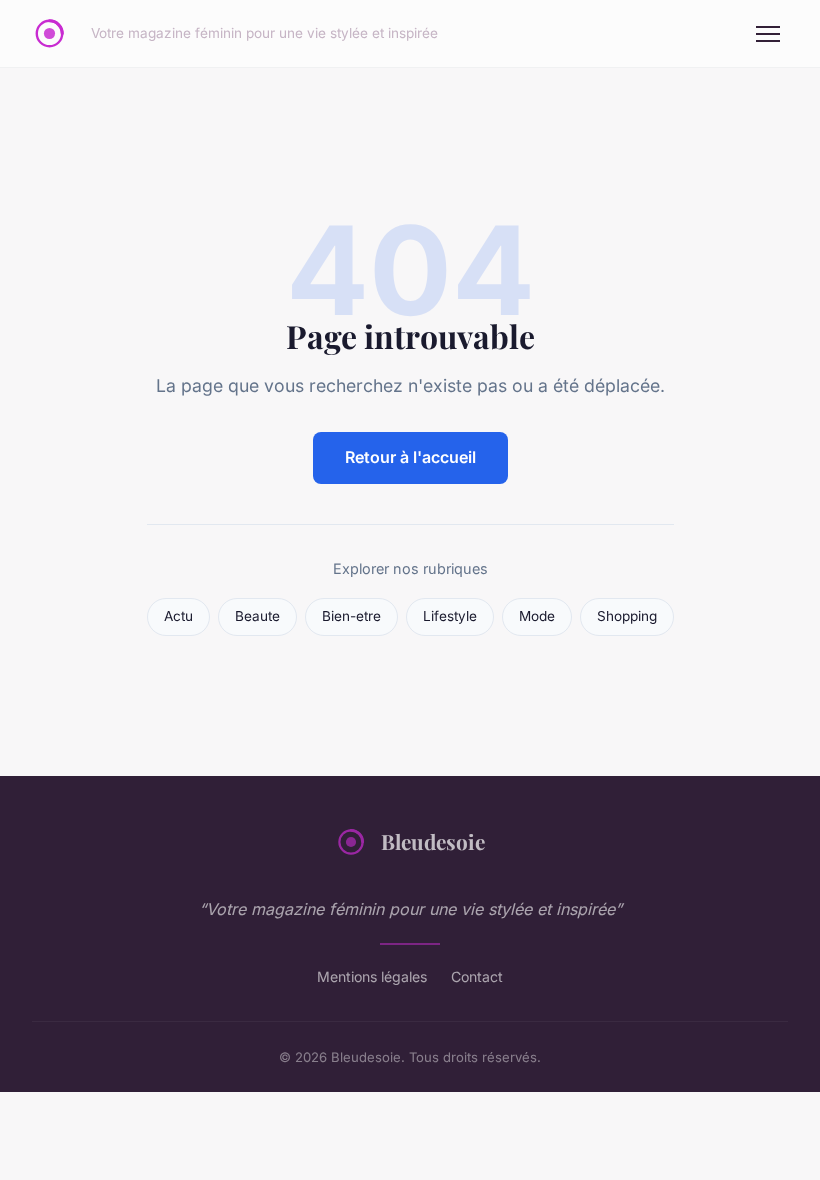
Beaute (257, 616)
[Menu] (768, 34)
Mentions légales (372, 976)
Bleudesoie (433, 841)
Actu (178, 616)
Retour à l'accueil (410, 457)
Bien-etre (351, 616)
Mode (537, 616)
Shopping (627, 616)
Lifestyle (450, 616)
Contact (477, 976)
